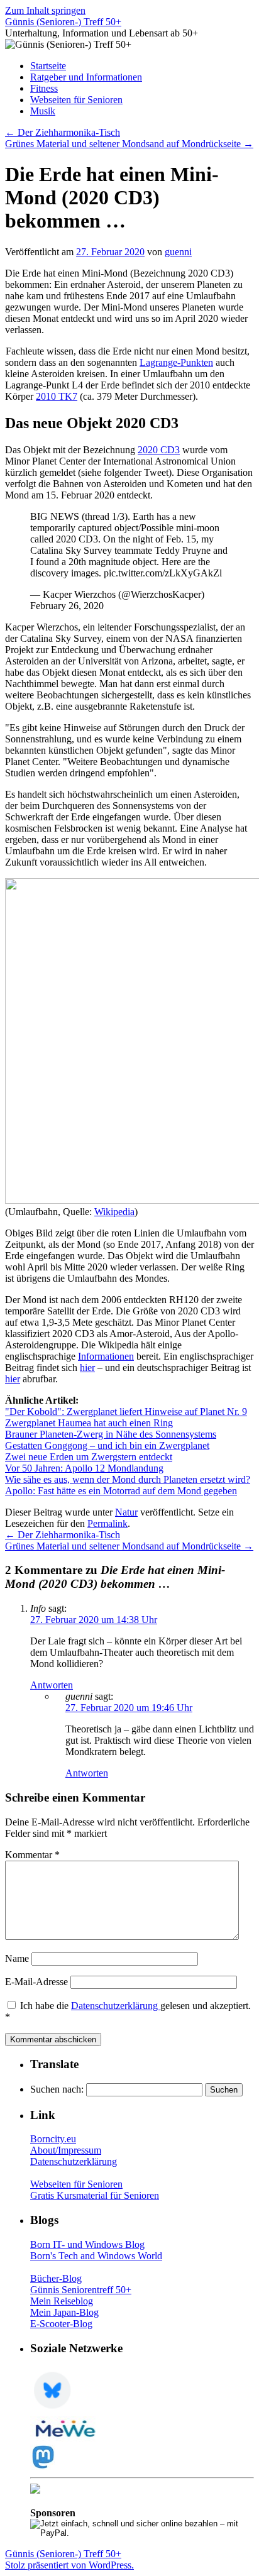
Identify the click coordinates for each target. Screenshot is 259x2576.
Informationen (106, 1356)
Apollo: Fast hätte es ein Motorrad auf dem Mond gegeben (121, 1491)
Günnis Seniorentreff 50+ (81, 2290)
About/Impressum (66, 2150)
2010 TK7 (57, 396)
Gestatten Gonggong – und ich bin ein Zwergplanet (107, 1445)
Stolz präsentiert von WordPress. (69, 2565)
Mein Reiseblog (62, 2301)
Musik (43, 111)
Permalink (107, 1523)
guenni (178, 252)
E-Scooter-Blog (61, 2324)
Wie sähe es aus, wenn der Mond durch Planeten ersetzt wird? (128, 1479)
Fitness (44, 88)
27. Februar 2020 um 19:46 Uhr (129, 1708)
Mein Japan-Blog (64, 2312)
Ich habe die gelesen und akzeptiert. (128, 2011)
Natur (126, 1512)
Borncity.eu (53, 2139)
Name (17, 1958)
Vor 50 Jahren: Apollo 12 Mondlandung (84, 1468)
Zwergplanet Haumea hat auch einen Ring (89, 1423)
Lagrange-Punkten (176, 362)
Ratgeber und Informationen (86, 77)
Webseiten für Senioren (76, 100)
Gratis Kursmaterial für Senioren (95, 2195)
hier (87, 1368)
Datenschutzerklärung (116, 2006)
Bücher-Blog (56, 2278)
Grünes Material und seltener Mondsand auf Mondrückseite (129, 144)
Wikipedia (114, 1212)
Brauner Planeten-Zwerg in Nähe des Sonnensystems (111, 1434)
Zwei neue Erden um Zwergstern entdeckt (89, 1457)
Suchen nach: (57, 2089)
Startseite (48, 66)
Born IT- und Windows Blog (87, 2244)
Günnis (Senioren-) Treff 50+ (63, 22)
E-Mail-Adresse (36, 1982)
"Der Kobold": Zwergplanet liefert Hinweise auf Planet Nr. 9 (126, 1412)
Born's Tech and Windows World (96, 2256)
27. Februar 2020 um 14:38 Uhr (94, 1620)
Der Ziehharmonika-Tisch (63, 132)
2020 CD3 (159, 450)
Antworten (52, 1685)
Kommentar (32, 1855)
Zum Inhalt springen (45, 10)
